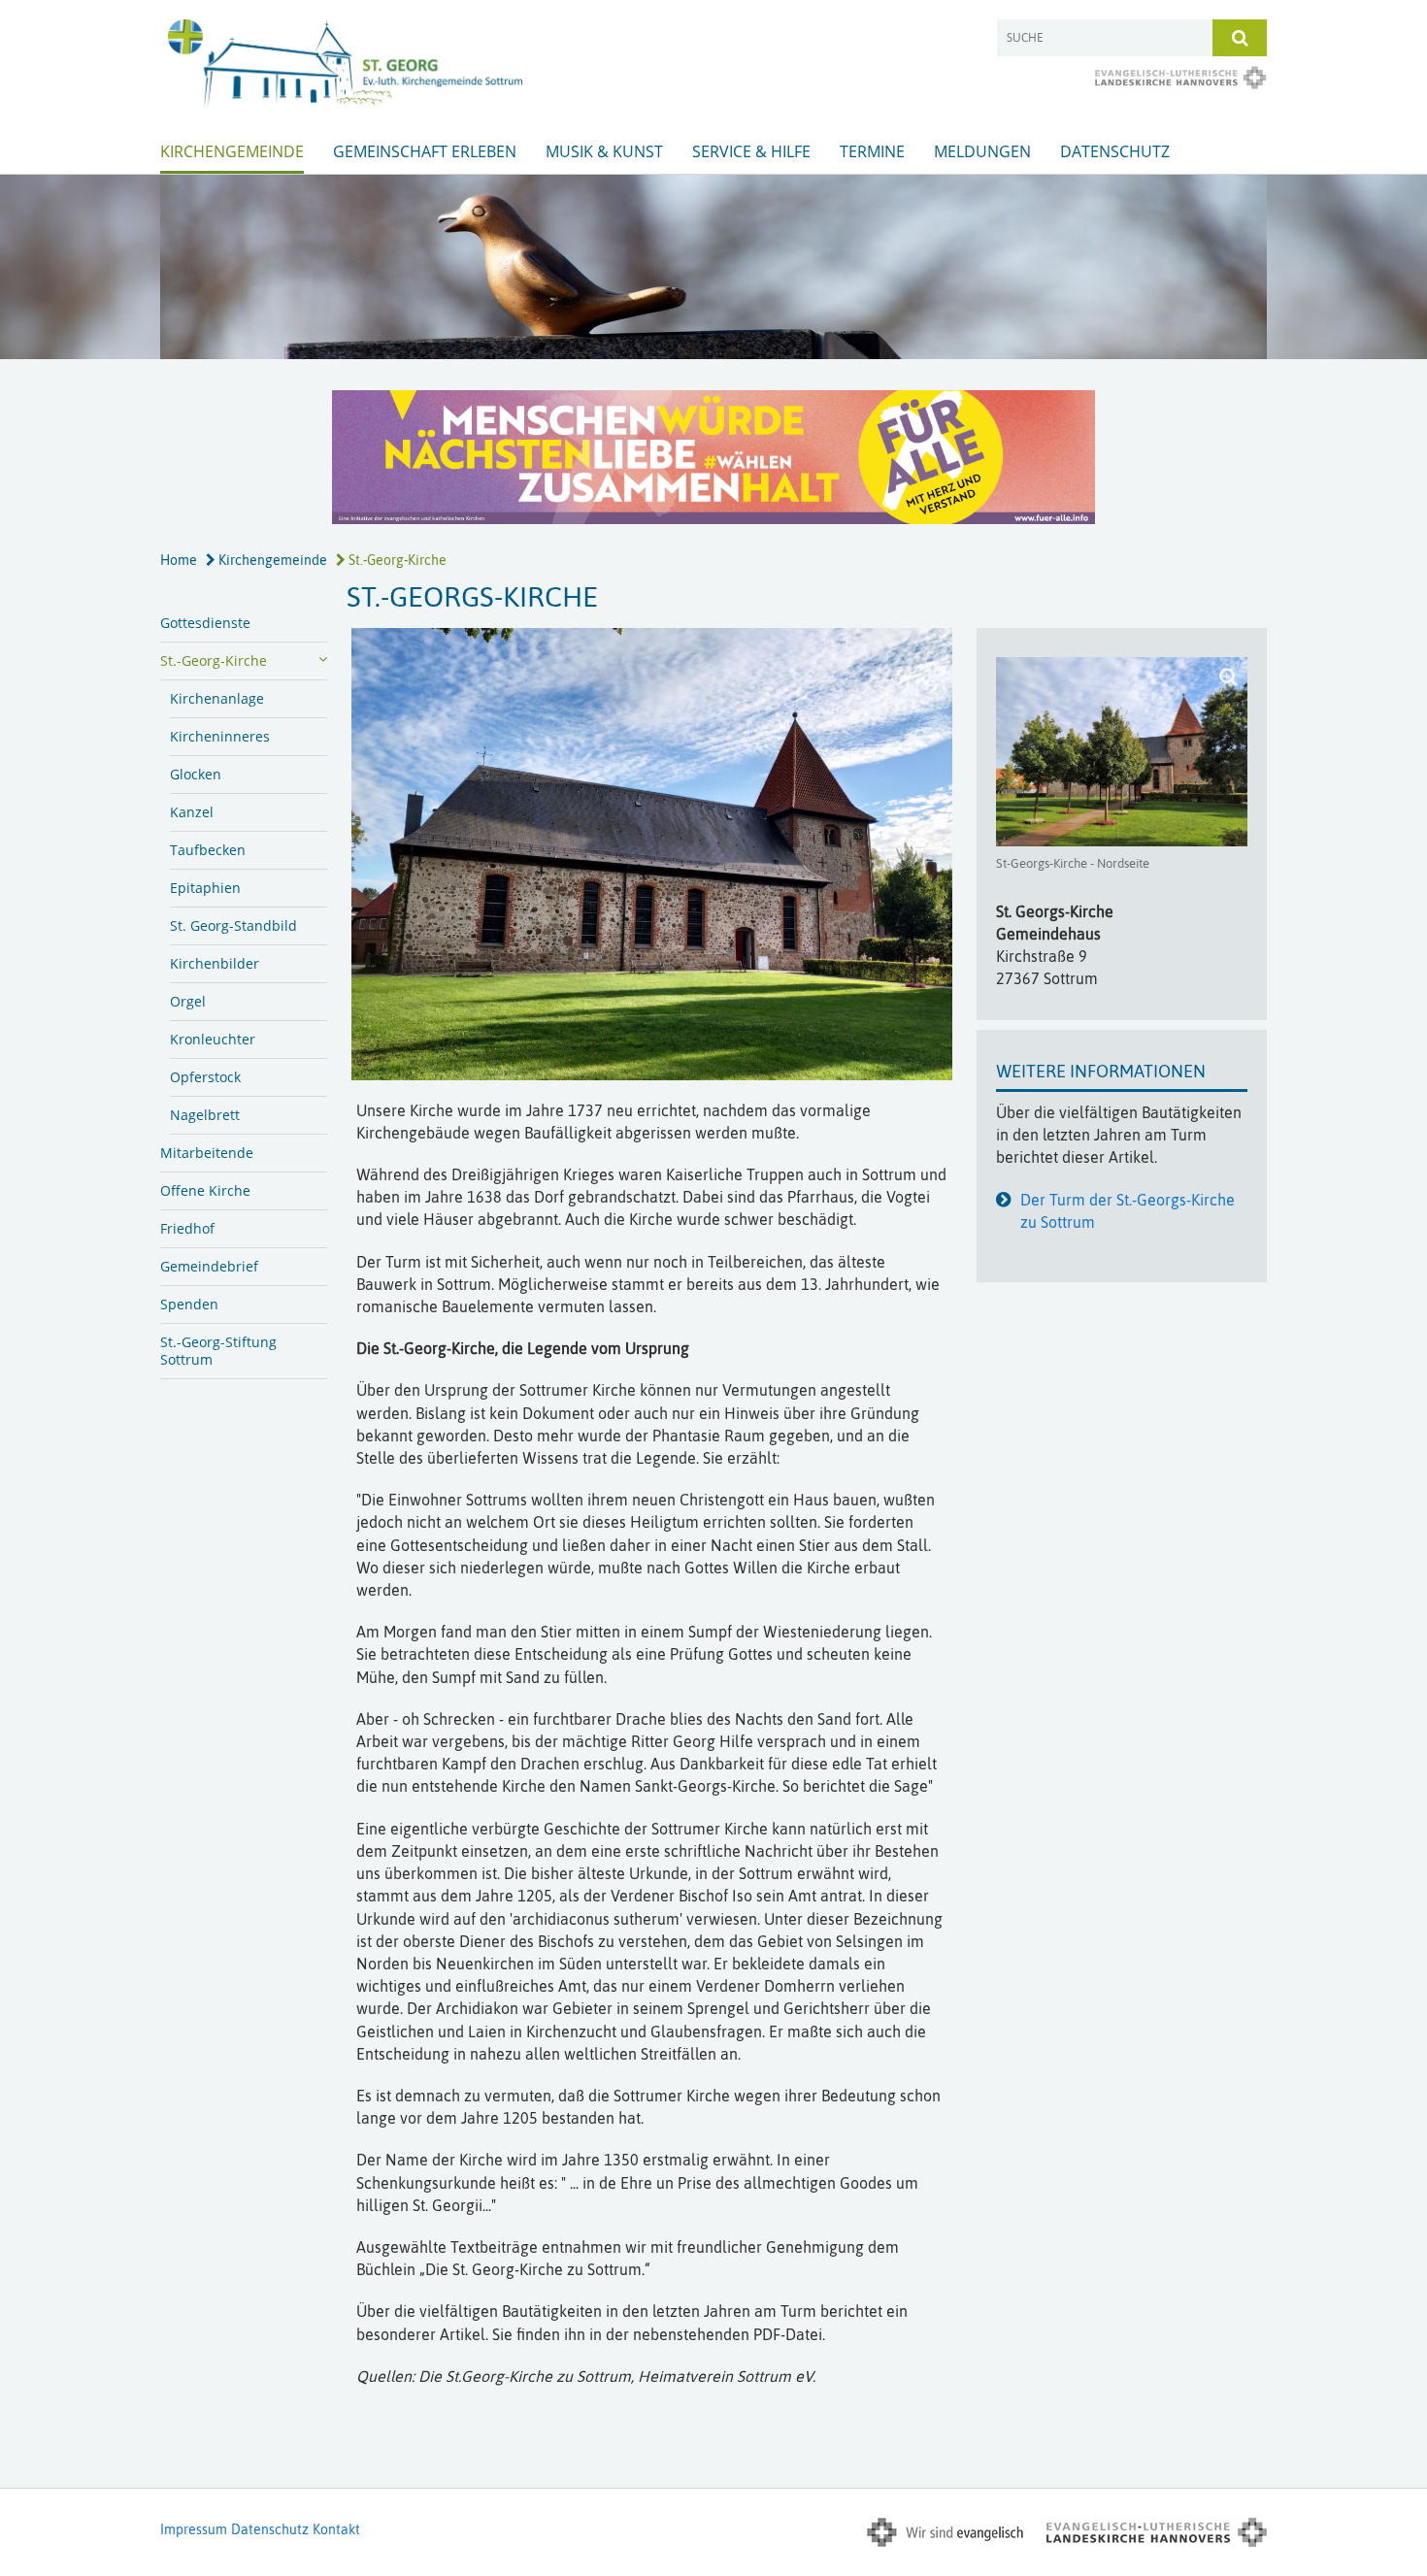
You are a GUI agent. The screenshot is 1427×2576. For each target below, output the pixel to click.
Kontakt (336, 2529)
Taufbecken (208, 850)
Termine (872, 151)
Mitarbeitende (207, 1153)
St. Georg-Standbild (233, 925)
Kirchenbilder (215, 963)
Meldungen (982, 151)
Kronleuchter (213, 1039)
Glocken (196, 774)
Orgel (188, 1001)
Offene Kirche (205, 1190)
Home (179, 560)
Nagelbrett (205, 1115)
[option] (713, 267)
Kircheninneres (220, 736)
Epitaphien (205, 888)
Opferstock (205, 1077)
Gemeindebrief (209, 1266)
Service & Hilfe (751, 151)
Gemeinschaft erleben (425, 151)
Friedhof (187, 1228)
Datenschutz (1115, 151)
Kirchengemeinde (232, 151)
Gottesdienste (205, 623)
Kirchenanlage (217, 698)
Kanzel (192, 812)
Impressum (194, 2529)
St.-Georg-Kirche (396, 560)
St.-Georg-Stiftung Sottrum (218, 1351)
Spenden (189, 1304)
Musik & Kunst (604, 151)
